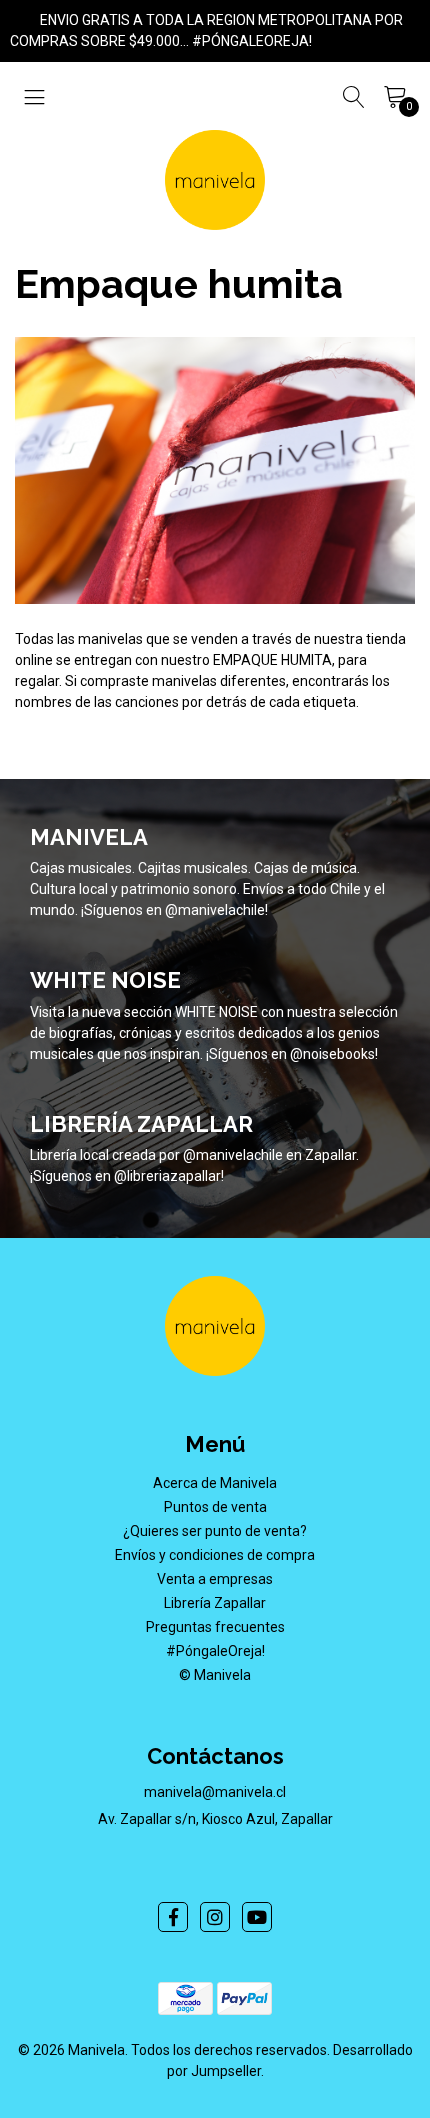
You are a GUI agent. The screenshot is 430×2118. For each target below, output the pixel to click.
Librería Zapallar (215, 1603)
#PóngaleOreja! (215, 1651)
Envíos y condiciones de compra (215, 1555)
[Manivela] (215, 180)
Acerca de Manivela (215, 1483)
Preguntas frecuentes (215, 1627)
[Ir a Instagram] (215, 1917)
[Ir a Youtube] (257, 1917)
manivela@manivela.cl (215, 1792)
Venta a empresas (215, 1579)
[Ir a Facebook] (173, 1917)
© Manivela (215, 1675)
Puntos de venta (215, 1507)
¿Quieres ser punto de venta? (215, 1531)
